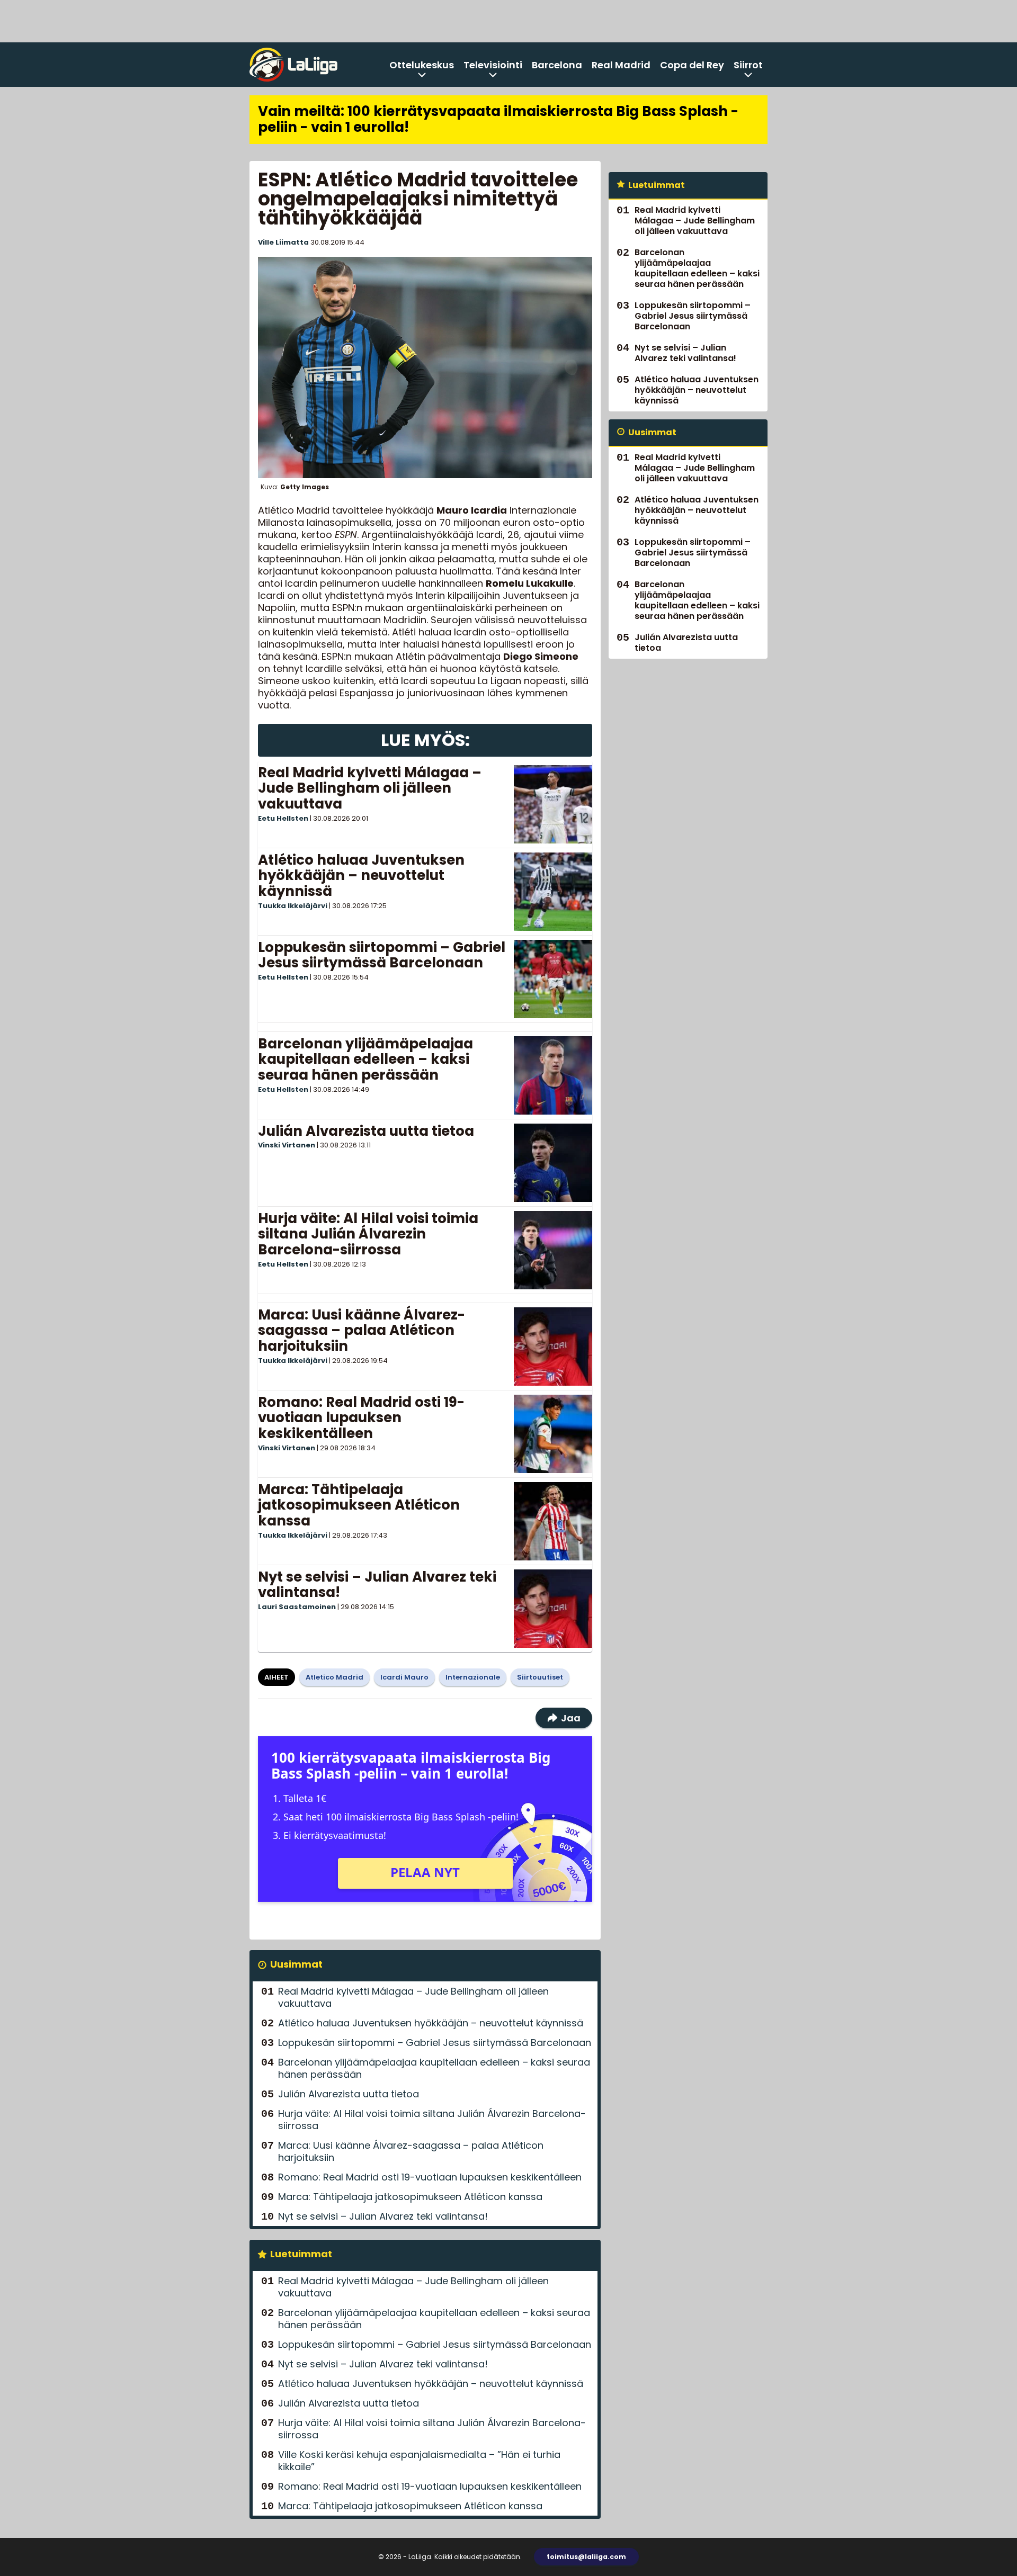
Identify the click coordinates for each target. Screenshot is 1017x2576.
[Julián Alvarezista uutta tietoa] (553, 1163)
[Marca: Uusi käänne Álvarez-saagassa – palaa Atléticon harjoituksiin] (553, 1347)
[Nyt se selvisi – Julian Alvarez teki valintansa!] (553, 1609)
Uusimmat (296, 1964)
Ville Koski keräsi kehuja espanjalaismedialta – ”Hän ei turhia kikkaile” (419, 2461)
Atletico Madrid (334, 1677)
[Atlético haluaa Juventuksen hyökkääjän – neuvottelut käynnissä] (553, 892)
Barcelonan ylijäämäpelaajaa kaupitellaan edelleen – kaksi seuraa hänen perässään (365, 1060)
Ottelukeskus (422, 65)
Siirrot (748, 65)
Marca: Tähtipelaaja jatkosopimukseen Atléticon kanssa (359, 1505)
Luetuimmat (301, 2254)
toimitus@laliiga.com (586, 2557)
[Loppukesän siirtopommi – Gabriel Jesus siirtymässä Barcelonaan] (553, 979)
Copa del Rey (692, 65)
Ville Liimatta (283, 242)
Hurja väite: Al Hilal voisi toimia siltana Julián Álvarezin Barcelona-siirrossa (368, 1234)
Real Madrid (621, 65)
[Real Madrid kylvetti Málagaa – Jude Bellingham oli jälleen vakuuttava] (553, 804)
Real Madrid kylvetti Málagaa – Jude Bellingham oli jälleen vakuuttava (370, 788)
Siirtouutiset (540, 1677)
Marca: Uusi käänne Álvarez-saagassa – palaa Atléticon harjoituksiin (362, 1331)
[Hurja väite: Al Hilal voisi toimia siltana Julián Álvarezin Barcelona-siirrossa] (553, 1250)
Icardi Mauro (404, 1677)
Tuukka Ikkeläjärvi (293, 906)
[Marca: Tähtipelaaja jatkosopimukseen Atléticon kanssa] (553, 1521)
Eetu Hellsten (283, 818)
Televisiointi (493, 65)
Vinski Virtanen (287, 1145)
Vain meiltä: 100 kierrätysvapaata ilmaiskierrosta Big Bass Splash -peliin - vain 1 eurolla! (498, 119)
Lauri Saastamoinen (297, 1607)
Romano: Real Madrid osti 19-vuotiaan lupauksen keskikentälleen (361, 1418)
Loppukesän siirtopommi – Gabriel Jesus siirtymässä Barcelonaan (382, 955)
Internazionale (473, 1677)
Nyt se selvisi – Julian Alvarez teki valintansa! (377, 1585)
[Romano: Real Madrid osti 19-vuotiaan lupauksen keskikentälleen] (553, 1434)
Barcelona (557, 65)
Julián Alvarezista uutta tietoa (366, 1131)
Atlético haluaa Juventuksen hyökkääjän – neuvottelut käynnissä (361, 876)
